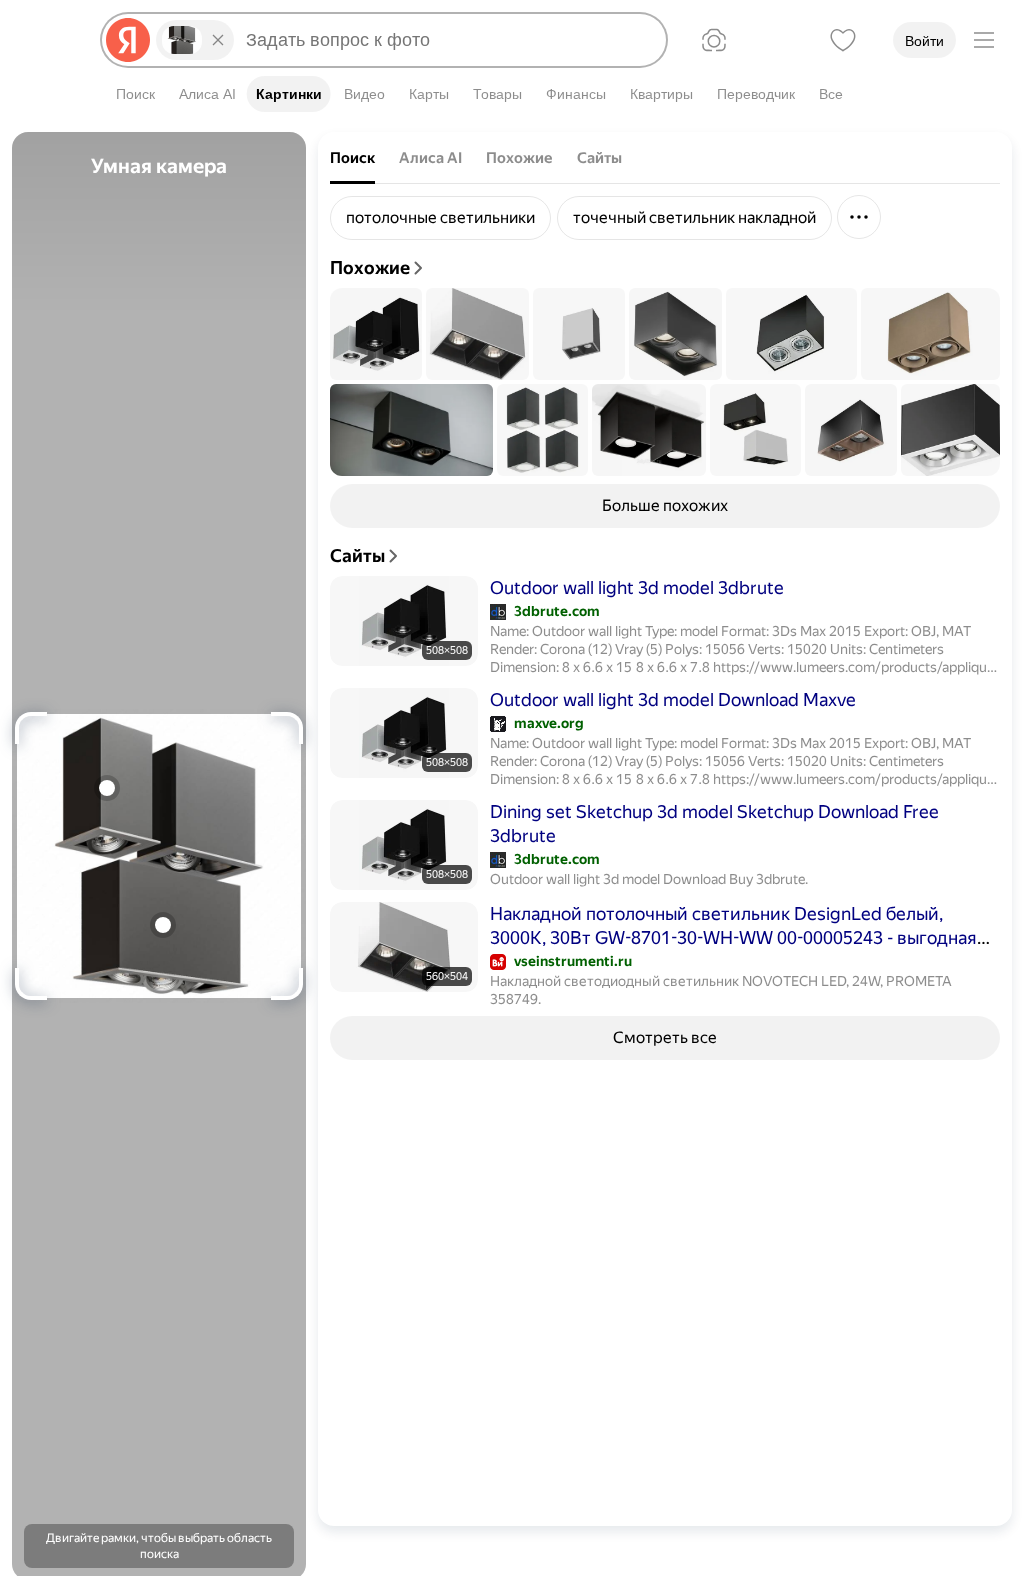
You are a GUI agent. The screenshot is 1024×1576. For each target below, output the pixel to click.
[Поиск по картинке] (714, 40)
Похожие (370, 267)
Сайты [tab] (599, 158)
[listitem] (440, 218)
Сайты (357, 555)
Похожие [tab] (519, 158)
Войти (924, 41)
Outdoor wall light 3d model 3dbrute (637, 587)
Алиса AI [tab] (430, 158)
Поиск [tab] (352, 158)
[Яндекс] (128, 40)
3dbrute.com (557, 611)
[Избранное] (843, 40)
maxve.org (549, 723)
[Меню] (984, 40)
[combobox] (448, 40)
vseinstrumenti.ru (573, 961)
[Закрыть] (218, 40)
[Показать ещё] (859, 217)
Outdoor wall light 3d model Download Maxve (673, 699)
